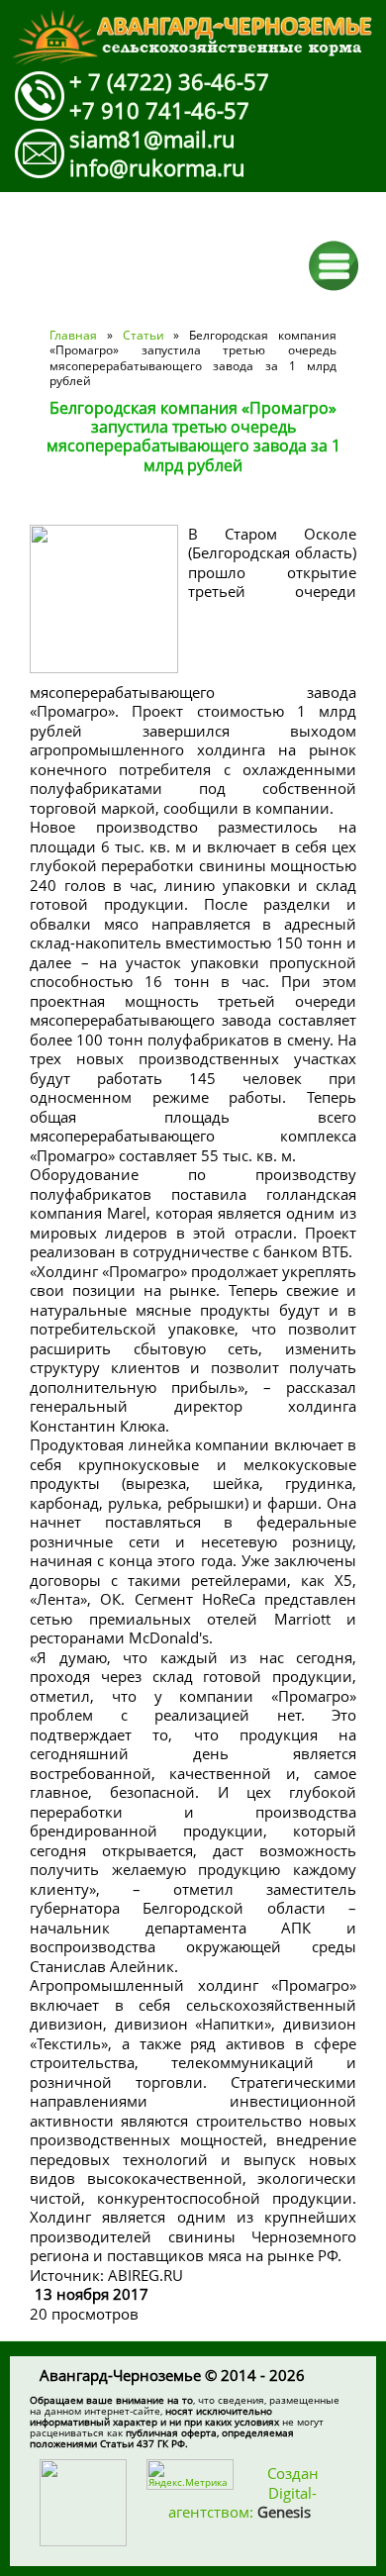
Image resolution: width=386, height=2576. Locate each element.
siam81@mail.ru (152, 139)
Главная (73, 335)
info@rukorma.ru (157, 167)
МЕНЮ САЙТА (334, 266)
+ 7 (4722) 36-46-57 (169, 81)
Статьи (144, 335)
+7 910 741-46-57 (159, 110)
